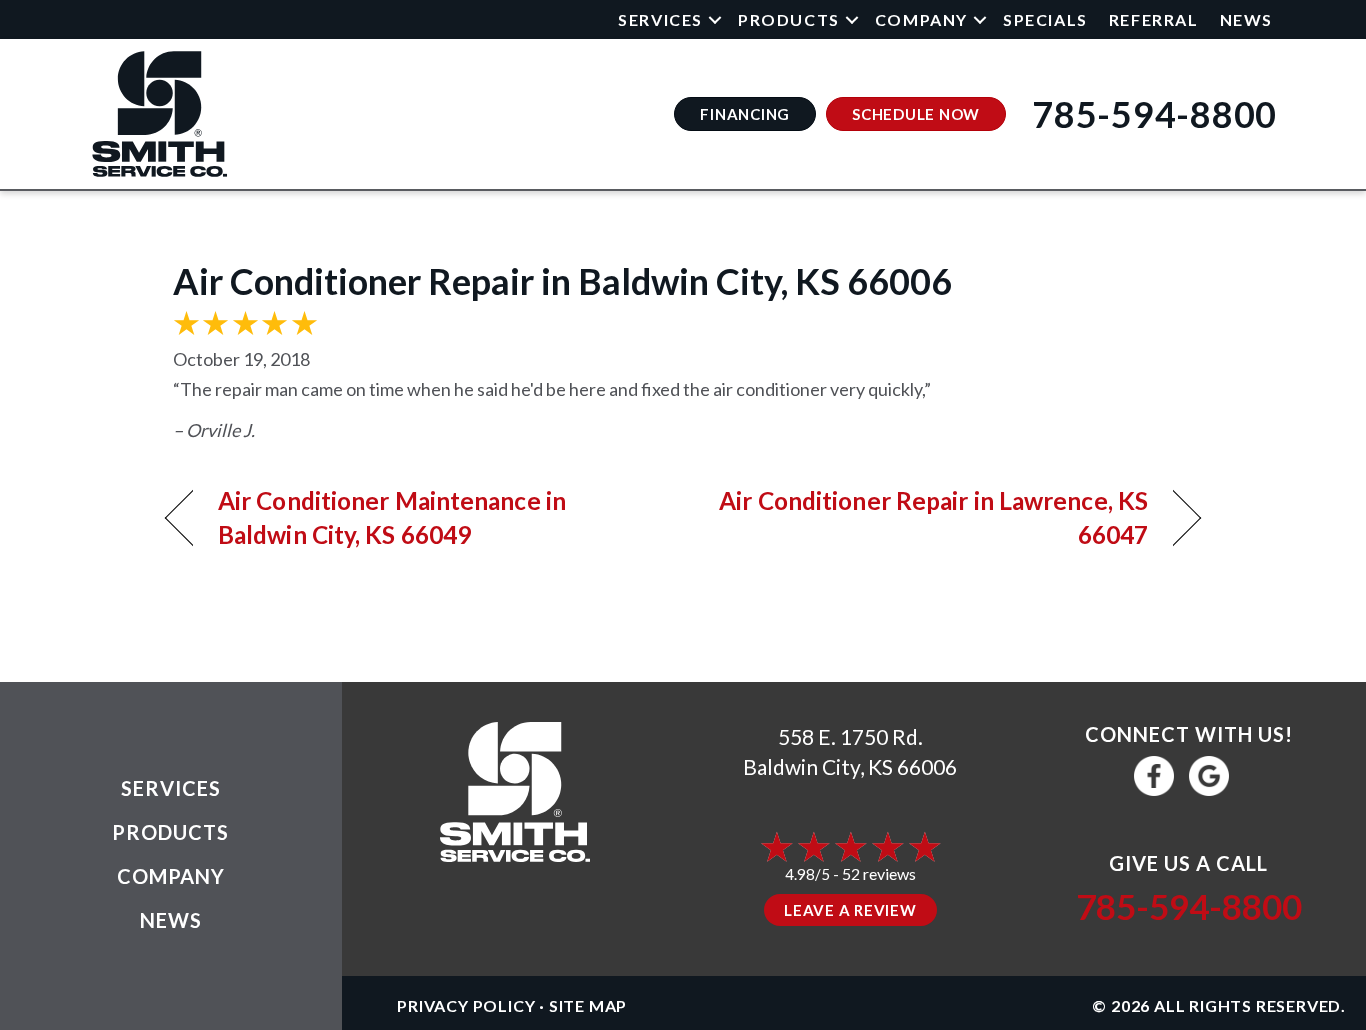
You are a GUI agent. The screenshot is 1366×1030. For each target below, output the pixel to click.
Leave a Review (850, 910)
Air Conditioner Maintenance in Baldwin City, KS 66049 (392, 517)
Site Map (588, 1005)
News (1246, 19)
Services (660, 19)
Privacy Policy (466, 1005)
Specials (1045, 19)
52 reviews (879, 873)
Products (789, 19)
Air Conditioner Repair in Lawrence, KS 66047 (931, 517)
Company (921, 19)
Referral (1154, 19)
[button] (715, 19)
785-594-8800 (1189, 906)
